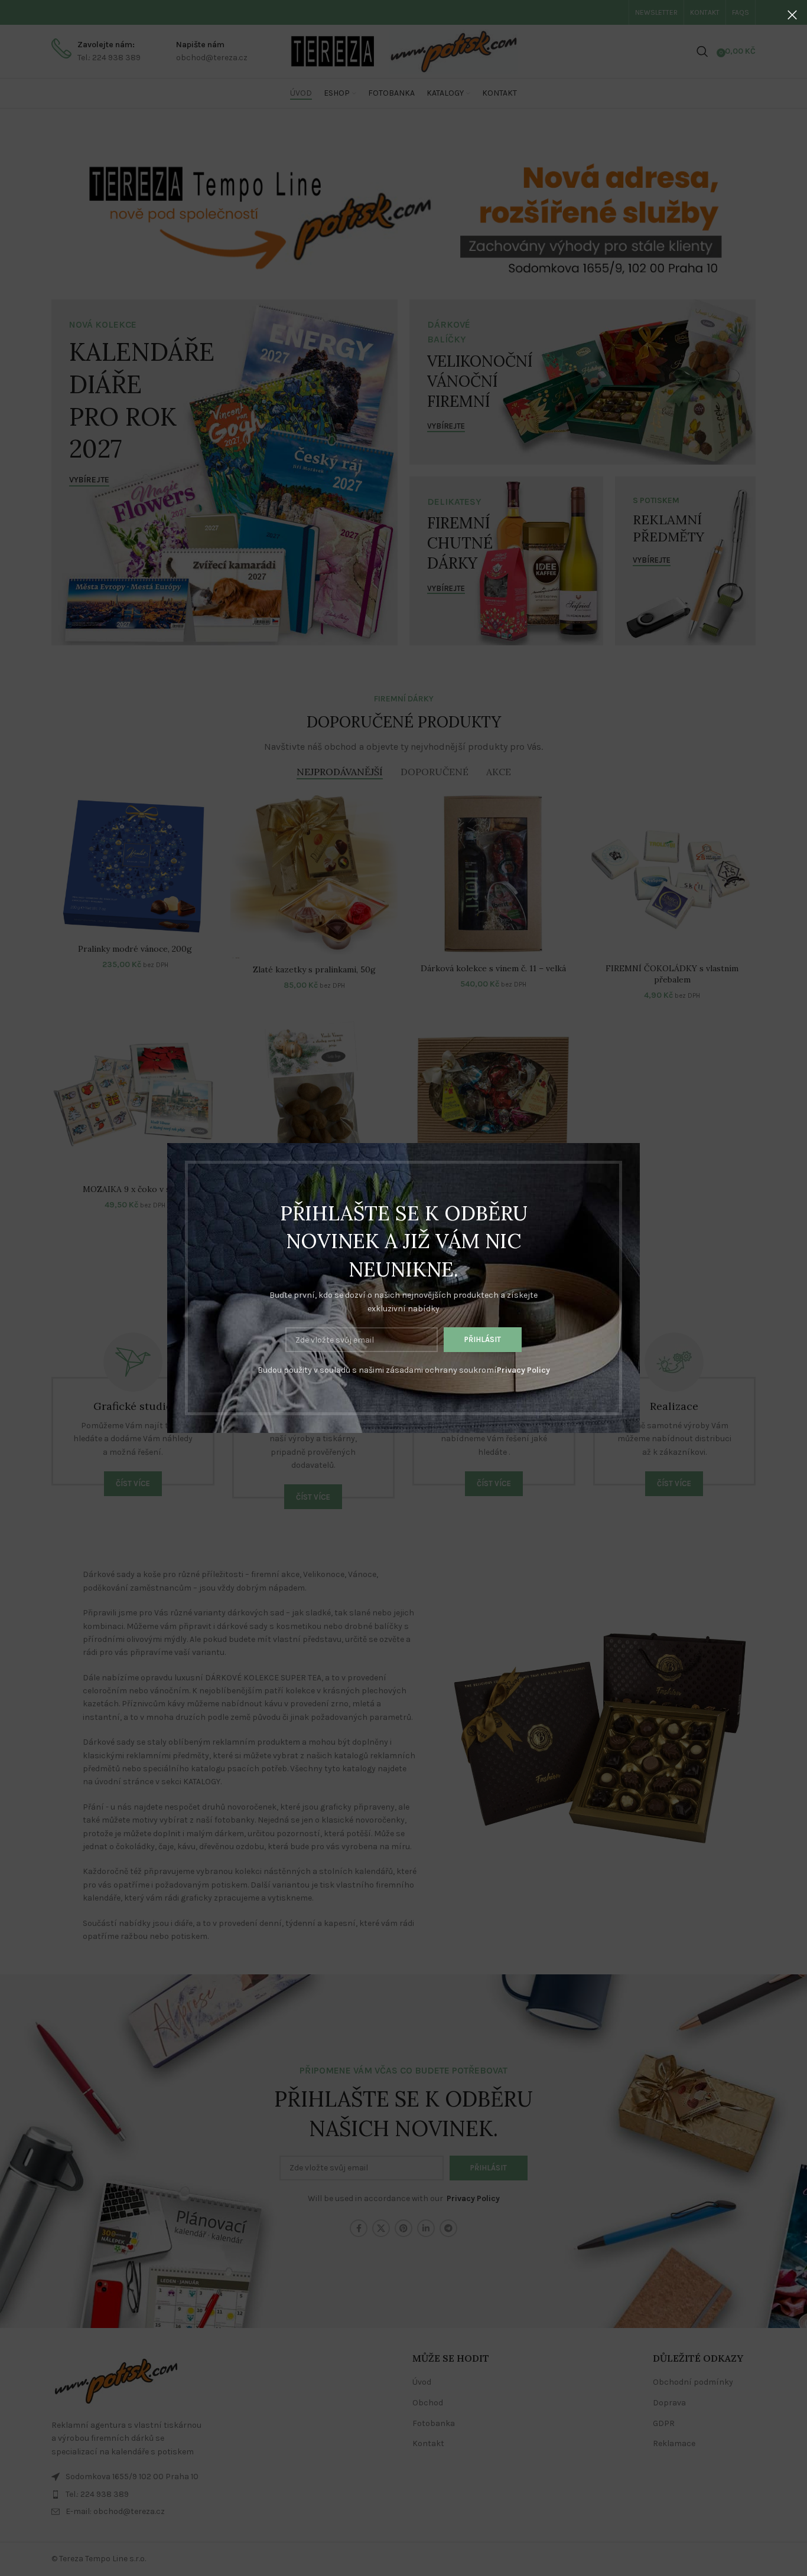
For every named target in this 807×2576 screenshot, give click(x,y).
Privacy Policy (523, 1370)
